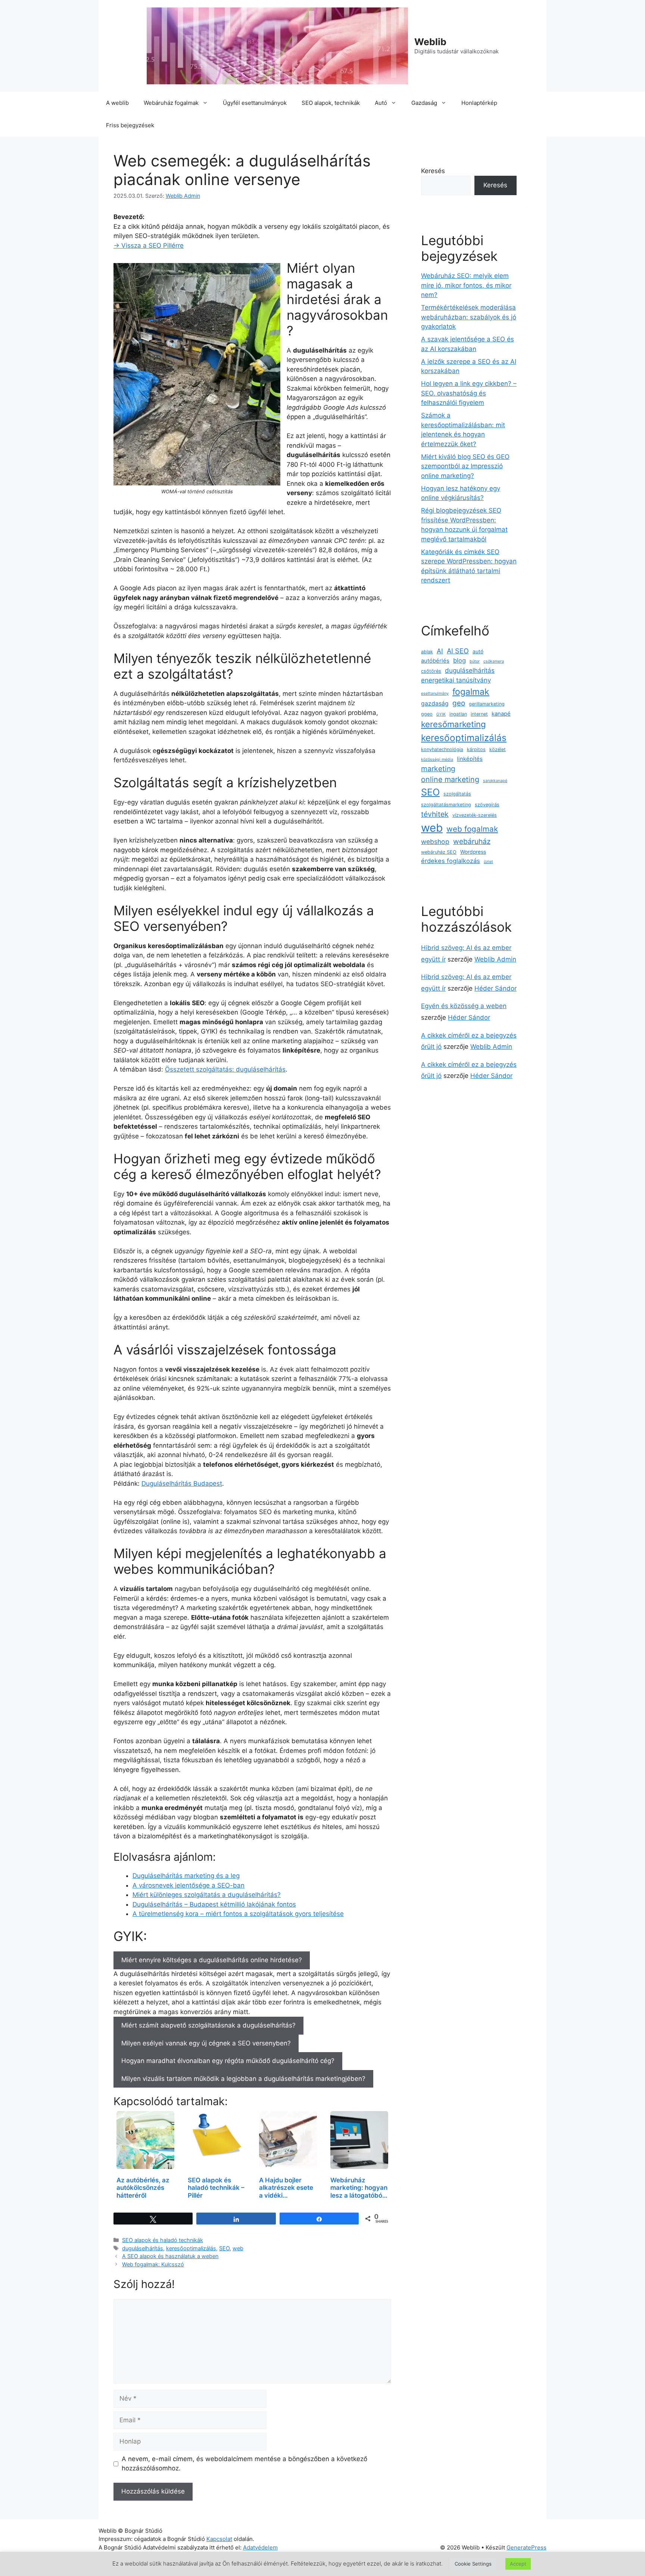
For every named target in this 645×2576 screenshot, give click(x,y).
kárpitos (476, 749)
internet (479, 714)
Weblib (430, 42)
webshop (435, 842)
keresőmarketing (454, 724)
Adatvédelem (260, 2547)
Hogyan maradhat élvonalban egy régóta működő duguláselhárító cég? (228, 2061)
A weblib (117, 103)
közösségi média (437, 759)
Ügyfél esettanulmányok (255, 103)
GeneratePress (526, 2547)
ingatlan (458, 714)
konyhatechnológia (442, 749)
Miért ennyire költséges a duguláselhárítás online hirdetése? (212, 1960)
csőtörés (431, 671)
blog (459, 660)
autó (478, 651)
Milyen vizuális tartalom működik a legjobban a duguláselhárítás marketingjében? (243, 2079)
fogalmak (471, 692)
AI (440, 651)
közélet (498, 749)
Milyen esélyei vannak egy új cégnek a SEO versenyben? (206, 2043)
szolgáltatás (457, 794)
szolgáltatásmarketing (446, 805)
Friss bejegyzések (130, 125)
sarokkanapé (495, 781)
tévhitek (435, 814)
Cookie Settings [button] (473, 2564)
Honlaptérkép (479, 103)
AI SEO (458, 651)
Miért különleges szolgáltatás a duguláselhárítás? (207, 1895)
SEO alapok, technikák (331, 103)
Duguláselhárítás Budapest (182, 1484)
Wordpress (473, 852)
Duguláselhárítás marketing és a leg (186, 1876)
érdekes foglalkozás (451, 861)
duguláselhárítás (143, 2248)
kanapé (501, 714)
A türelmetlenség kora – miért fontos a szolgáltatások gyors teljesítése (238, 1914)
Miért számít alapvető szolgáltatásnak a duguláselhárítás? (208, 2025)
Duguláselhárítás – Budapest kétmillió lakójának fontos (214, 1904)
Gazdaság (424, 103)
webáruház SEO (439, 852)
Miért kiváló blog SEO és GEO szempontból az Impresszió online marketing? (465, 466)
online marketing (450, 779)
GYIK (441, 714)
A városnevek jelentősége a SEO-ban (188, 1885)
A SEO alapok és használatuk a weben (170, 2256)
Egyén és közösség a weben (464, 1006)
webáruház (472, 841)
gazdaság (435, 704)
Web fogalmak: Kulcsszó (153, 2264)
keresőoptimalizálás (191, 2248)
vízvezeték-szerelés (475, 815)
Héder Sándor (496, 988)
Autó (381, 103)
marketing (438, 769)
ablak (427, 652)
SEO (224, 2248)
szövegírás (487, 805)
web (238, 2248)
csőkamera (494, 661)
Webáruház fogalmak (171, 103)
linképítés (470, 759)
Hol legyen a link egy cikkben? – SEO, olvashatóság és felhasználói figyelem (469, 393)
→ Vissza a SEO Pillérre (149, 246)
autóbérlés (435, 661)
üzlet (488, 862)
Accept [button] (518, 2564)
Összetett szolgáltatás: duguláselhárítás (225, 1069)
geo (459, 703)
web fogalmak (472, 829)
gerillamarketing (487, 704)
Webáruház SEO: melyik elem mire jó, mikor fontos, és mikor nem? (466, 285)
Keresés (433, 171)
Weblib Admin (495, 959)
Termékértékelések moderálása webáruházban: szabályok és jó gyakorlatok (469, 317)
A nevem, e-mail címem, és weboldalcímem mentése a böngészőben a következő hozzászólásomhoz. (244, 2464)
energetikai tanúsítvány (456, 680)
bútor (475, 661)
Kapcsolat (219, 2539)
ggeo (427, 714)
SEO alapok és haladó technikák (163, 2240)
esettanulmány (435, 693)
